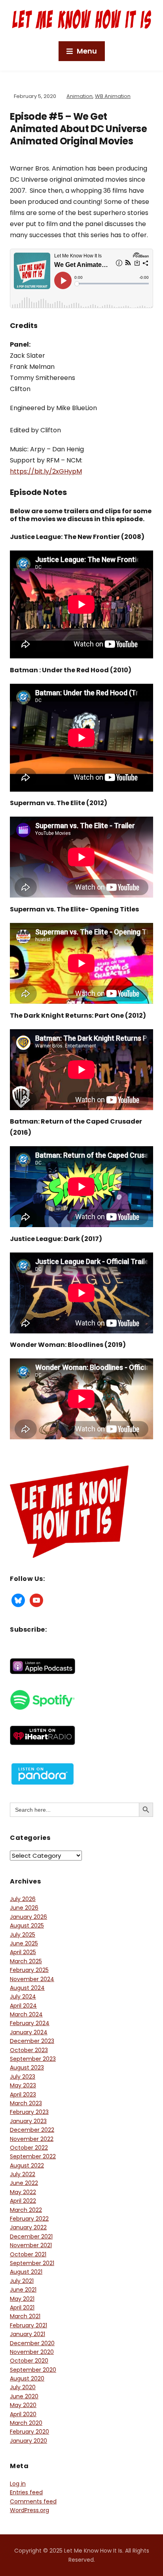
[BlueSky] (18, 1600)
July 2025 (23, 1935)
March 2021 (25, 2316)
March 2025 (26, 1961)
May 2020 (23, 2405)
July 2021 (22, 2281)
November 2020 (32, 2352)
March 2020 (26, 2423)
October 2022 (29, 2148)
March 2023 (26, 2103)
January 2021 (27, 2334)
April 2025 (23, 1952)
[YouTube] (36, 1600)
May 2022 (23, 2192)
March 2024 (26, 2014)
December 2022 (32, 2130)
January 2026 (28, 1917)
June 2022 (24, 2183)
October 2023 (29, 2050)
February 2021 (28, 2325)
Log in (18, 2484)
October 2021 (28, 2254)
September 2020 (33, 2370)
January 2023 (28, 2121)
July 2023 (23, 2077)
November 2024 (32, 1979)
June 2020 (24, 2396)
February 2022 (29, 2219)
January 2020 (28, 2441)
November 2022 (32, 2139)
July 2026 (23, 1899)
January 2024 (29, 2032)
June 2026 (24, 1908)
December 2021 (31, 2236)
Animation (80, 96)
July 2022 (23, 2174)
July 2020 (23, 2387)
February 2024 (30, 2023)
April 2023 (23, 2095)
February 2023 (29, 2112)
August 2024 (27, 1988)
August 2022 (27, 2166)
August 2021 (26, 2272)
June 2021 (23, 2290)
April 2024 (23, 2006)
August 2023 (27, 2068)
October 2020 (29, 2361)
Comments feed (33, 2501)
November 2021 (31, 2245)
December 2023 (32, 2041)
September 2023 (33, 2059)
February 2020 (29, 2432)
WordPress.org (29, 2510)
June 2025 (24, 1943)
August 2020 (27, 2378)
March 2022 (26, 2210)
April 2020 (23, 2414)
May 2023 (23, 2085)
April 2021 (22, 2307)
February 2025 (29, 1970)
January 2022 (28, 2227)
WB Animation (113, 96)
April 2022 (23, 2201)
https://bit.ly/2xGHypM (46, 471)
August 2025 (27, 1926)
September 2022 (33, 2156)
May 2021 (22, 2299)
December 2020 (32, 2343)
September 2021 (32, 2263)
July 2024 (23, 1997)
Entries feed (26, 2492)
